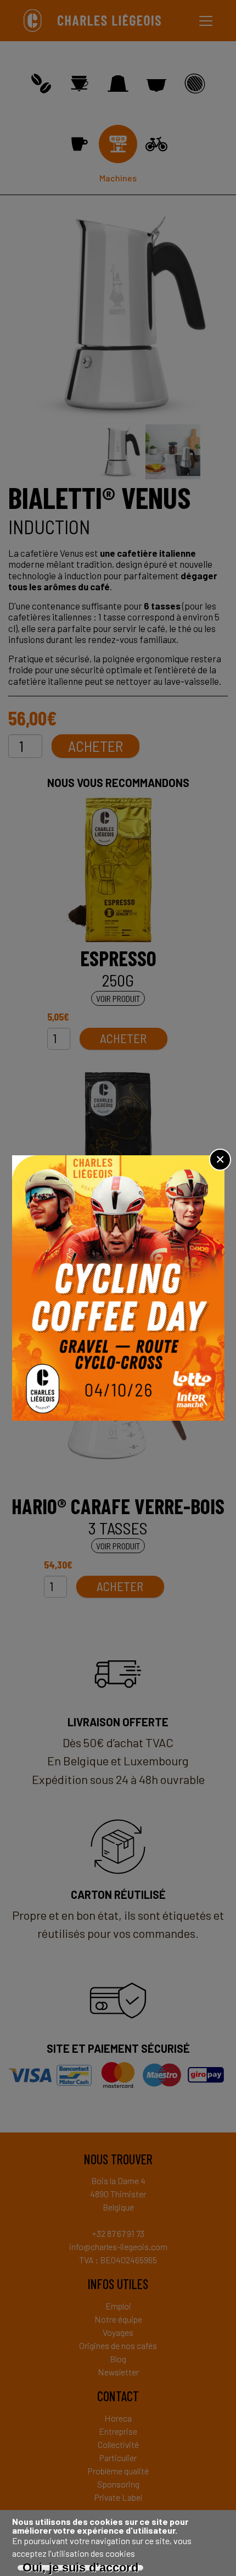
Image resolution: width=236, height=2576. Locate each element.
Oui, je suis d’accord (80, 2568)
